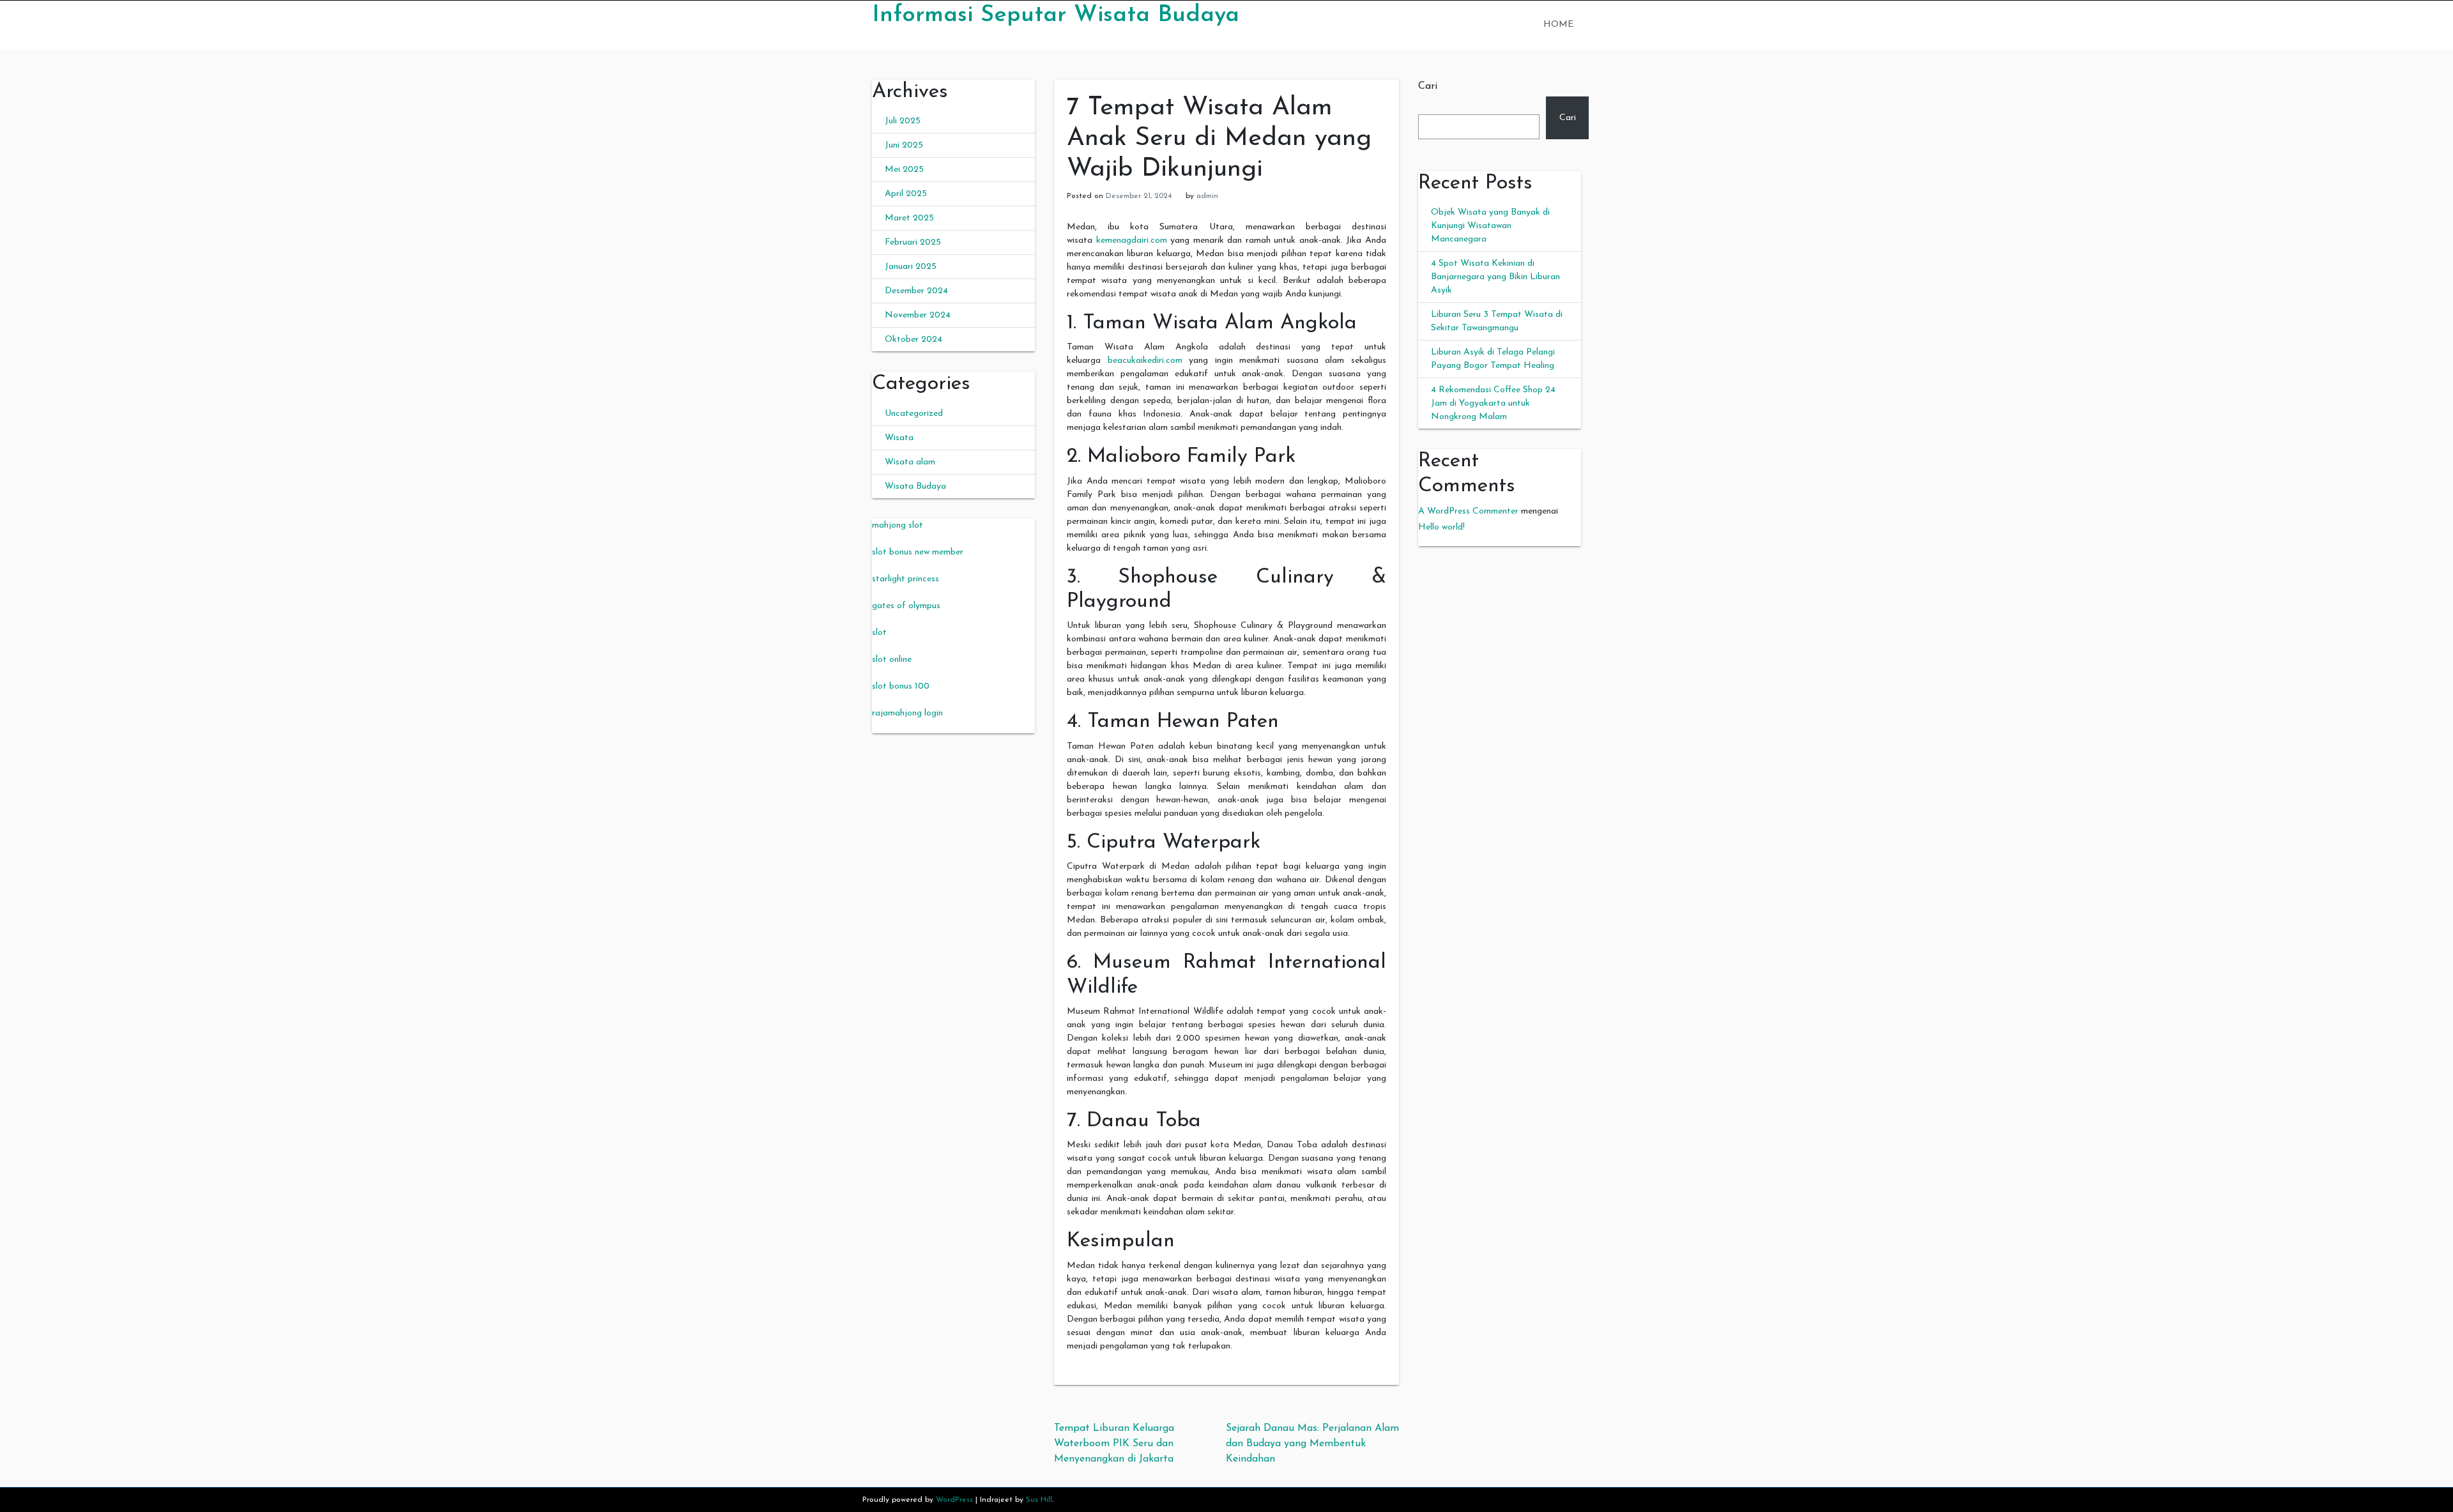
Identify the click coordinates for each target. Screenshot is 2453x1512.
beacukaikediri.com (1145, 361)
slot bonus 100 (901, 686)
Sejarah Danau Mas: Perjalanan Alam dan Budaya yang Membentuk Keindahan (1312, 1444)
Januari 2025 (911, 267)
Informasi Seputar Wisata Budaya (1056, 15)
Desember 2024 (916, 291)
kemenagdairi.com (1132, 241)
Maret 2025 (909, 218)
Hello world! (1441, 527)
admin (1207, 196)
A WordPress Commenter (1468, 511)
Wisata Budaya (915, 486)
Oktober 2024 (913, 340)
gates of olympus (906, 606)
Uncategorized (914, 414)
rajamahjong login (907, 713)
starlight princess (906, 579)
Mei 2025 (904, 170)
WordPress (954, 1500)
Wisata (899, 438)
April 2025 (906, 194)
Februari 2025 (913, 242)
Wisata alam (910, 462)
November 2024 (918, 315)
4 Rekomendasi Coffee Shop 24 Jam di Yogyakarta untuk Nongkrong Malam (1493, 403)
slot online (892, 660)
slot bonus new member (918, 552)
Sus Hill (1039, 1500)
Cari (1428, 86)
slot (879, 633)
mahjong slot (898, 525)
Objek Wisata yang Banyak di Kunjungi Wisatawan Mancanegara (1490, 226)
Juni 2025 (904, 145)
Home (1558, 25)
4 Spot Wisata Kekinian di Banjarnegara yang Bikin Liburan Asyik (1495, 277)
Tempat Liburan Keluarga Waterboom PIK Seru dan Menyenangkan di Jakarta (1114, 1444)
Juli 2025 (903, 121)
